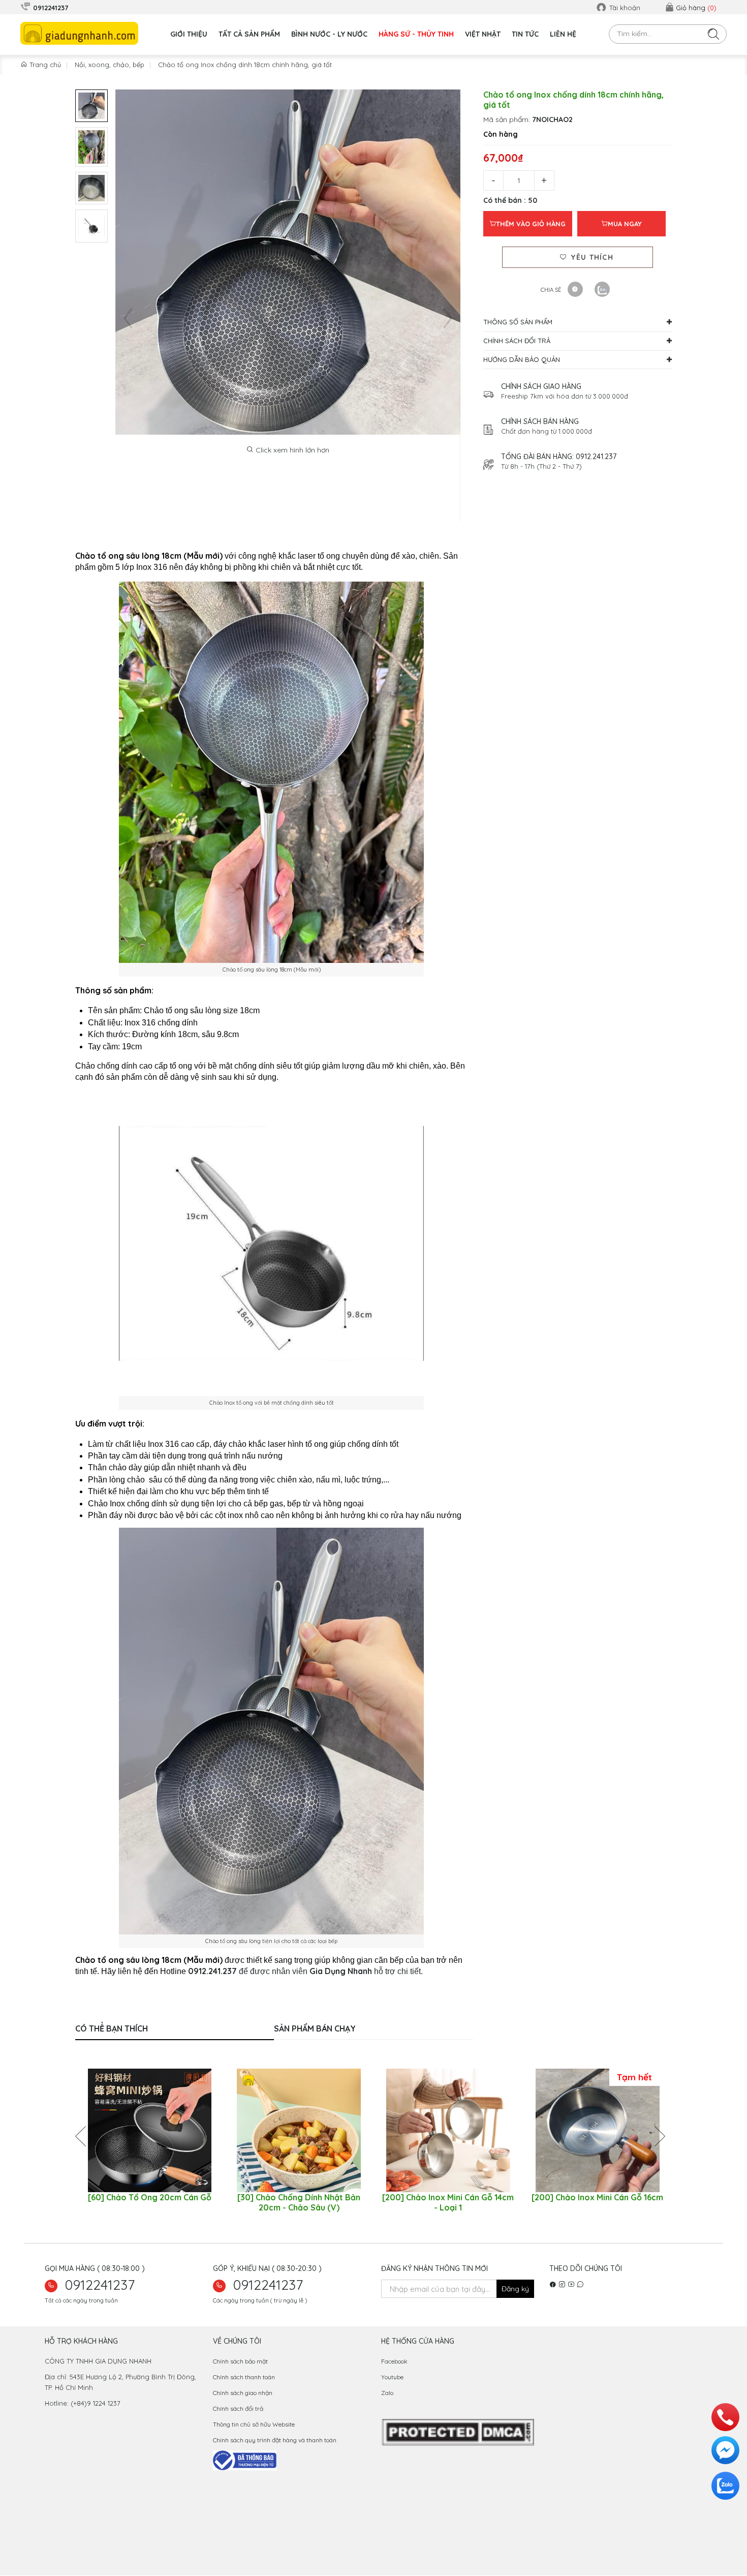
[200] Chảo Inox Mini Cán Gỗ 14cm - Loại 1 (448, 2202)
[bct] (245, 2460)
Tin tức (525, 34)
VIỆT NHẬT (483, 34)
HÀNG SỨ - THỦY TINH (416, 34)
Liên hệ (563, 34)
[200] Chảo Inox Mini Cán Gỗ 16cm (597, 2197)
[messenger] (725, 2450)
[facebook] (553, 2285)
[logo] (79, 33)
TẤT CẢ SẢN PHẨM (249, 34)
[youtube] (571, 2285)
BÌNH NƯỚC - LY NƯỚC (329, 34)
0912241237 (100, 2285)
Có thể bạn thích (112, 2028)
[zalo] (580, 2285)
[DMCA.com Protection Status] (458, 2432)
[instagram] (562, 2285)
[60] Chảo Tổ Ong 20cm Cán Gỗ (150, 2197)
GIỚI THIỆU (189, 34)
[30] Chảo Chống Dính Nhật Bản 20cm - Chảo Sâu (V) (299, 2202)
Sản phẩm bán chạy (315, 2028)
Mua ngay (625, 224)
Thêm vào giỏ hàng (531, 224)
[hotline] (725, 2417)
